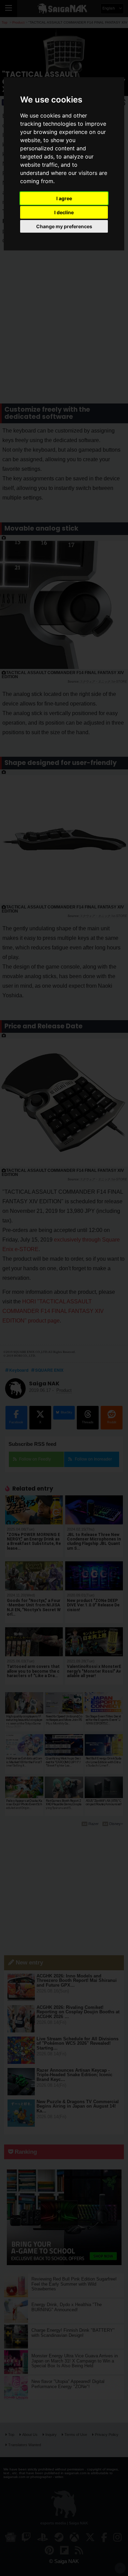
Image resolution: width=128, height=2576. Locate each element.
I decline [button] (64, 212)
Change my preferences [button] (64, 226)
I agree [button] (64, 198)
